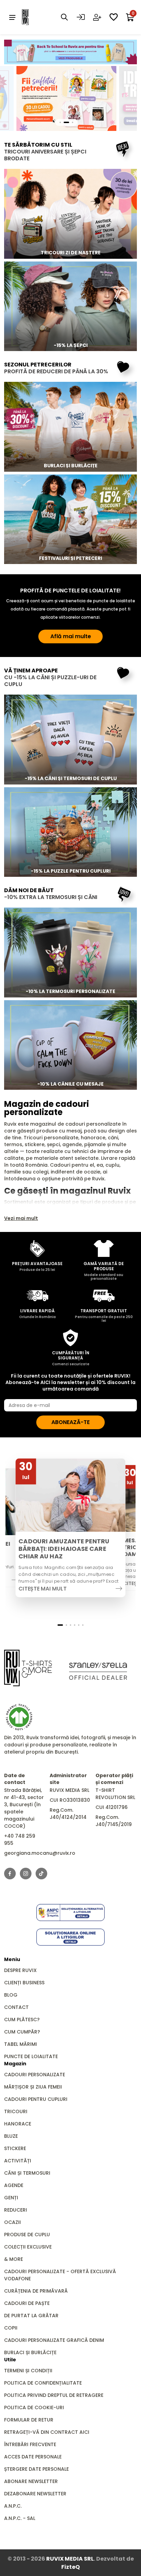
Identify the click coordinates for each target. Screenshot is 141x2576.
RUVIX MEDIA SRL (70, 2559)
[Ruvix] (36, 17)
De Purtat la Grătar (31, 2316)
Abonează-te (70, 1422)
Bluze (11, 2136)
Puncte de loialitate (31, 2056)
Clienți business (24, 1983)
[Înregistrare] (97, 17)
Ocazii (12, 2222)
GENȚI (11, 2198)
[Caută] (64, 17)
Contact (16, 2007)
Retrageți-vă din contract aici (47, 2432)
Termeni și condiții (28, 2371)
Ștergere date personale (36, 2469)
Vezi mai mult (21, 1218)
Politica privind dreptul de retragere (54, 2395)
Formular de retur (29, 2420)
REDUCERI (16, 2210)
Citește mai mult (43, 1588)
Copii (11, 2328)
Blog (11, 1995)
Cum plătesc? (22, 2020)
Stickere (15, 2148)
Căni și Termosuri (27, 2173)
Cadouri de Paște (27, 2303)
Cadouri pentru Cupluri (36, 2099)
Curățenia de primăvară (36, 2291)
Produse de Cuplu (27, 2235)
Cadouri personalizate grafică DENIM (54, 2340)
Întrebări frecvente (30, 2444)
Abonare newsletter (31, 2481)
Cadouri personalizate (35, 2075)
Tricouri (16, 2111)
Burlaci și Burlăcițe (30, 2352)
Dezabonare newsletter (35, 2494)
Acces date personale (33, 2457)
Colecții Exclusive (28, 2247)
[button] (60, 1625)
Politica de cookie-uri (34, 2407)
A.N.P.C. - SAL (20, 2518)
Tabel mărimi (21, 2044)
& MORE (14, 2259)
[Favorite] (114, 17)
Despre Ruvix (20, 1970)
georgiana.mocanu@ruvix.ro (40, 1853)
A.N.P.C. (13, 2506)
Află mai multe (71, 636)
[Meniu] (12, 17)
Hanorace (18, 2124)
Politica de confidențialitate (43, 2383)
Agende (14, 2185)
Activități (18, 2161)
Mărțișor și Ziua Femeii (33, 2087)
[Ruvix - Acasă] (28, 1668)
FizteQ (70, 2567)
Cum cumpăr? (22, 2032)
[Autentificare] (81, 17)
